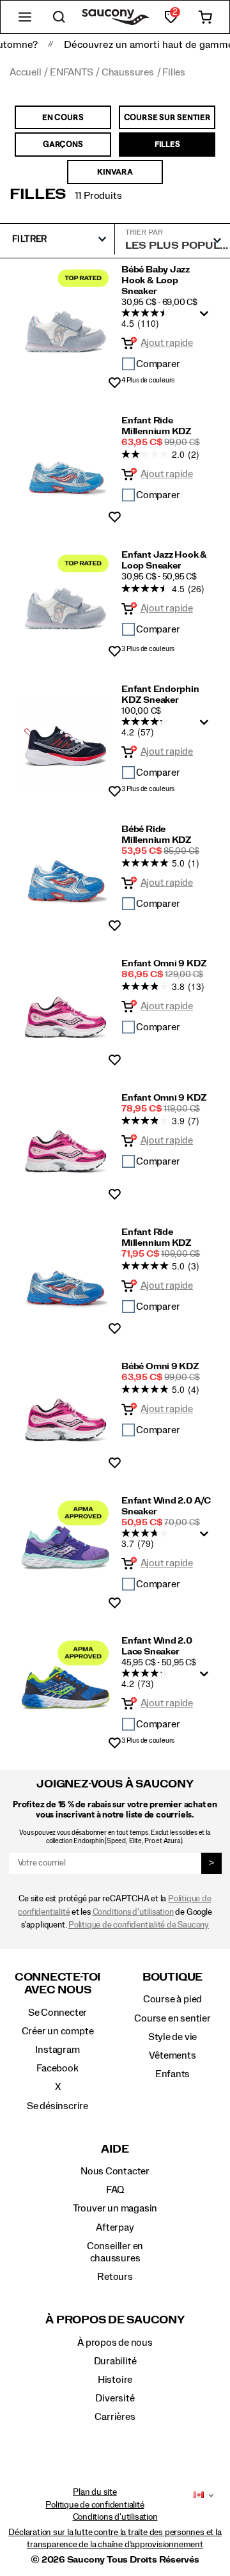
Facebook (57, 2068)
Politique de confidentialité (95, 2505)
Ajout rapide (167, 343)
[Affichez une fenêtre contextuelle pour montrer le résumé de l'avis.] (206, 317)
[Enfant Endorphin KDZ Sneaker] (65, 736)
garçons (63, 144)
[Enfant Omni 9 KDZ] (65, 1008)
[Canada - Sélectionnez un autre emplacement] (199, 2495)
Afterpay (115, 2227)
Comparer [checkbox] (158, 364)
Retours (115, 2277)
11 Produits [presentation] (98, 196)
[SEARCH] (59, 17)
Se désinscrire (57, 2106)
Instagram (57, 2050)
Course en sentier (172, 2018)
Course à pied (172, 1999)
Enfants (173, 2074)
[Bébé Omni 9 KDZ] (65, 1411)
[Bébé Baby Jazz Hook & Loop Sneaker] (65, 323)
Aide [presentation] (115, 2149)
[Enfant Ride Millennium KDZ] (65, 465)
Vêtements (172, 2055)
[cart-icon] (205, 17)
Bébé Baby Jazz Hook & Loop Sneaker (156, 281)
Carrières (115, 2417)
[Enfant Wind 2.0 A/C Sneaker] (65, 1548)
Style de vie (172, 2037)
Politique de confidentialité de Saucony (139, 1925)
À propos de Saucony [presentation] (115, 2320)
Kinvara (115, 171)
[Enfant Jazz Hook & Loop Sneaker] (65, 600)
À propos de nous (115, 2343)
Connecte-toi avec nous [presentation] (57, 1983)
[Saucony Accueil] (115, 17)
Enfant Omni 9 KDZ (164, 964)
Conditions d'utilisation (133, 1912)
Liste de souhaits (115, 383)
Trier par (144, 232)
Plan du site (95, 2492)
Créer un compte (58, 2031)
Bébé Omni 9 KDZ (160, 1367)
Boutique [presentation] (172, 1977)
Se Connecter (57, 2013)
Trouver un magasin (115, 2208)
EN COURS (63, 117)
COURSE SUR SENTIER (167, 117)
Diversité (115, 2398)
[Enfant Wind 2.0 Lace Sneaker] (65, 1688)
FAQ (115, 2190)
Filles (38, 194)
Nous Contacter (115, 2171)
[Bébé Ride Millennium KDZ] (65, 874)
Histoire (115, 2380)
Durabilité (115, 2361)
